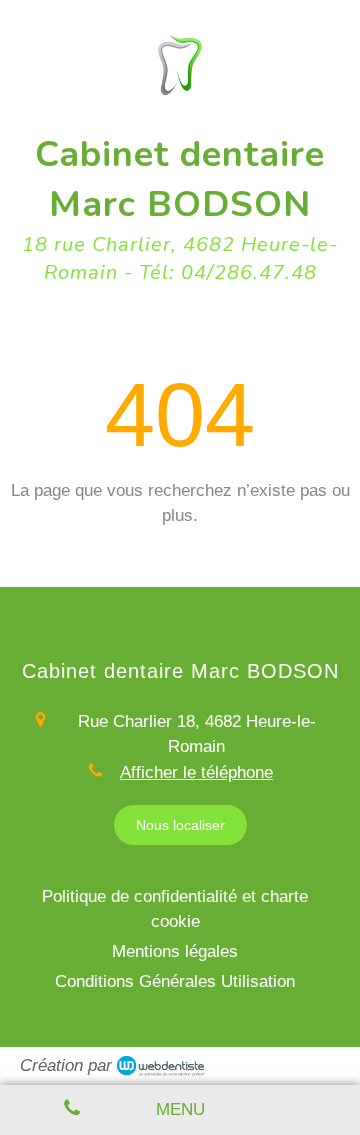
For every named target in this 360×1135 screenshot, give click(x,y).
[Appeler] (72, 1110)
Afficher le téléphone (196, 772)
